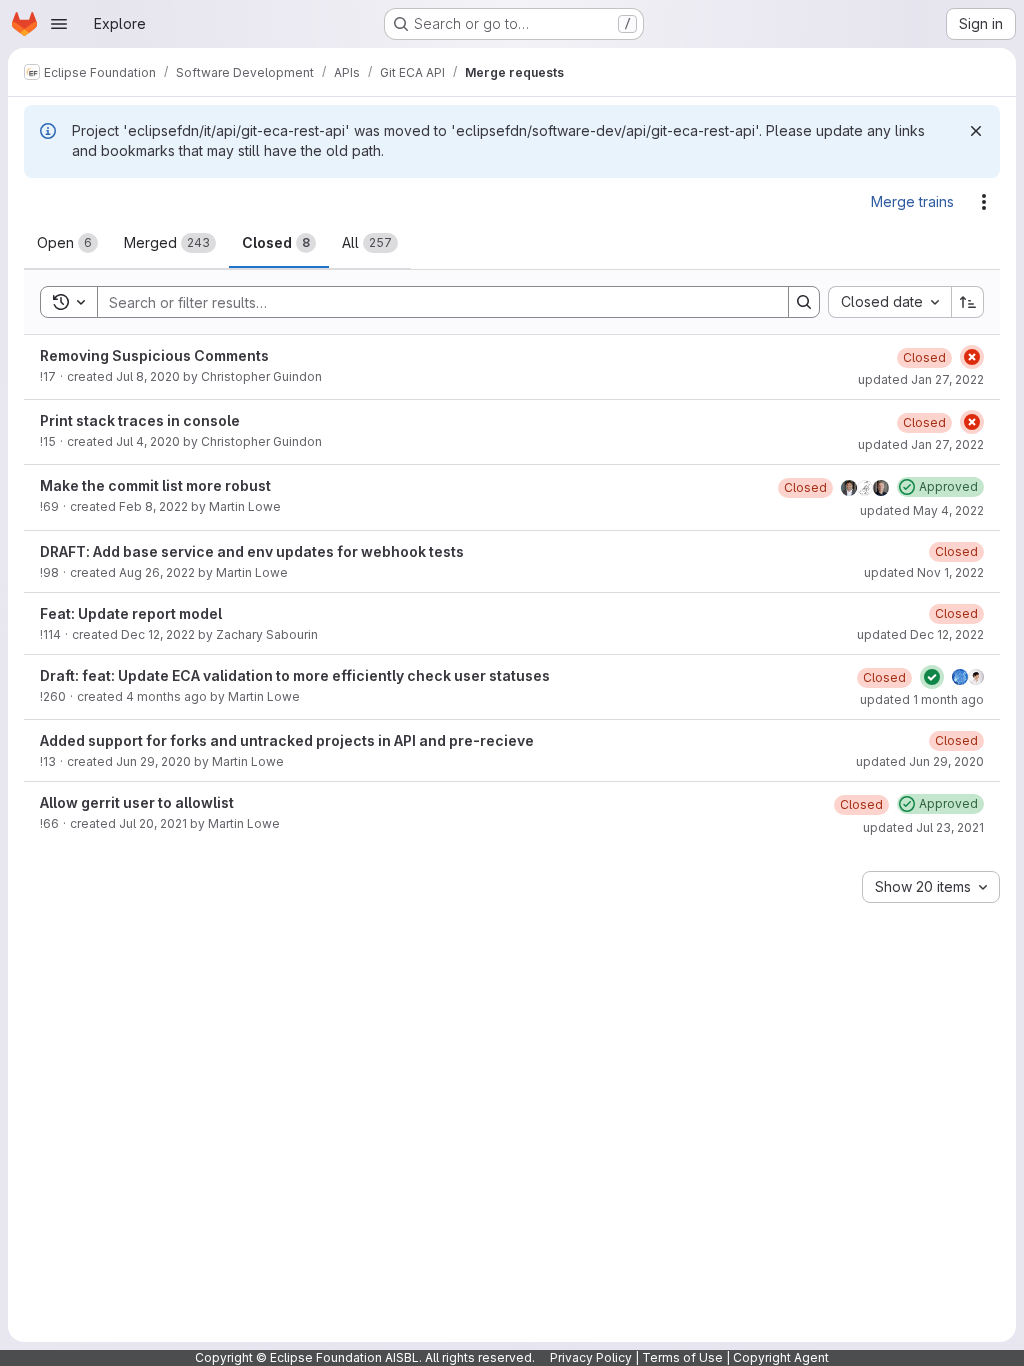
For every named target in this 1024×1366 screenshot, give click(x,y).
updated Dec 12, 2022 (920, 634)
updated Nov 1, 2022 (924, 572)
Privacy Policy (591, 1357)
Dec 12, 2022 (158, 634)
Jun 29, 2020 (153, 761)
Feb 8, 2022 (153, 506)
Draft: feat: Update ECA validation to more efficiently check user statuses (295, 675)
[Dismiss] (976, 131)
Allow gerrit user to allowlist (137, 802)
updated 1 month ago (922, 699)
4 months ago (166, 696)
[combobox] (889, 302)
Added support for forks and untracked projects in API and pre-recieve (287, 740)
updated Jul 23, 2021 (923, 827)
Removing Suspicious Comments (154, 355)
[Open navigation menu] (59, 24)
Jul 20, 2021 (153, 823)
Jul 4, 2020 (148, 441)
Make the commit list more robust (155, 485)
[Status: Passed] (932, 677)
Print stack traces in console (140, 420)
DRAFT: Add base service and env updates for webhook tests (252, 551)
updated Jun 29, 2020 (920, 761)
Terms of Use (682, 1357)
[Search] (804, 302)
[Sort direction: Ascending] (968, 302)
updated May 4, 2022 (922, 510)
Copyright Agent (781, 1357)
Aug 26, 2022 (157, 572)
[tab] (67, 243)
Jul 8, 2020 (148, 376)
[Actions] (984, 202)
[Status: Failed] (972, 357)
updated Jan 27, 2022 (921, 379)
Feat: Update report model (131, 613)
